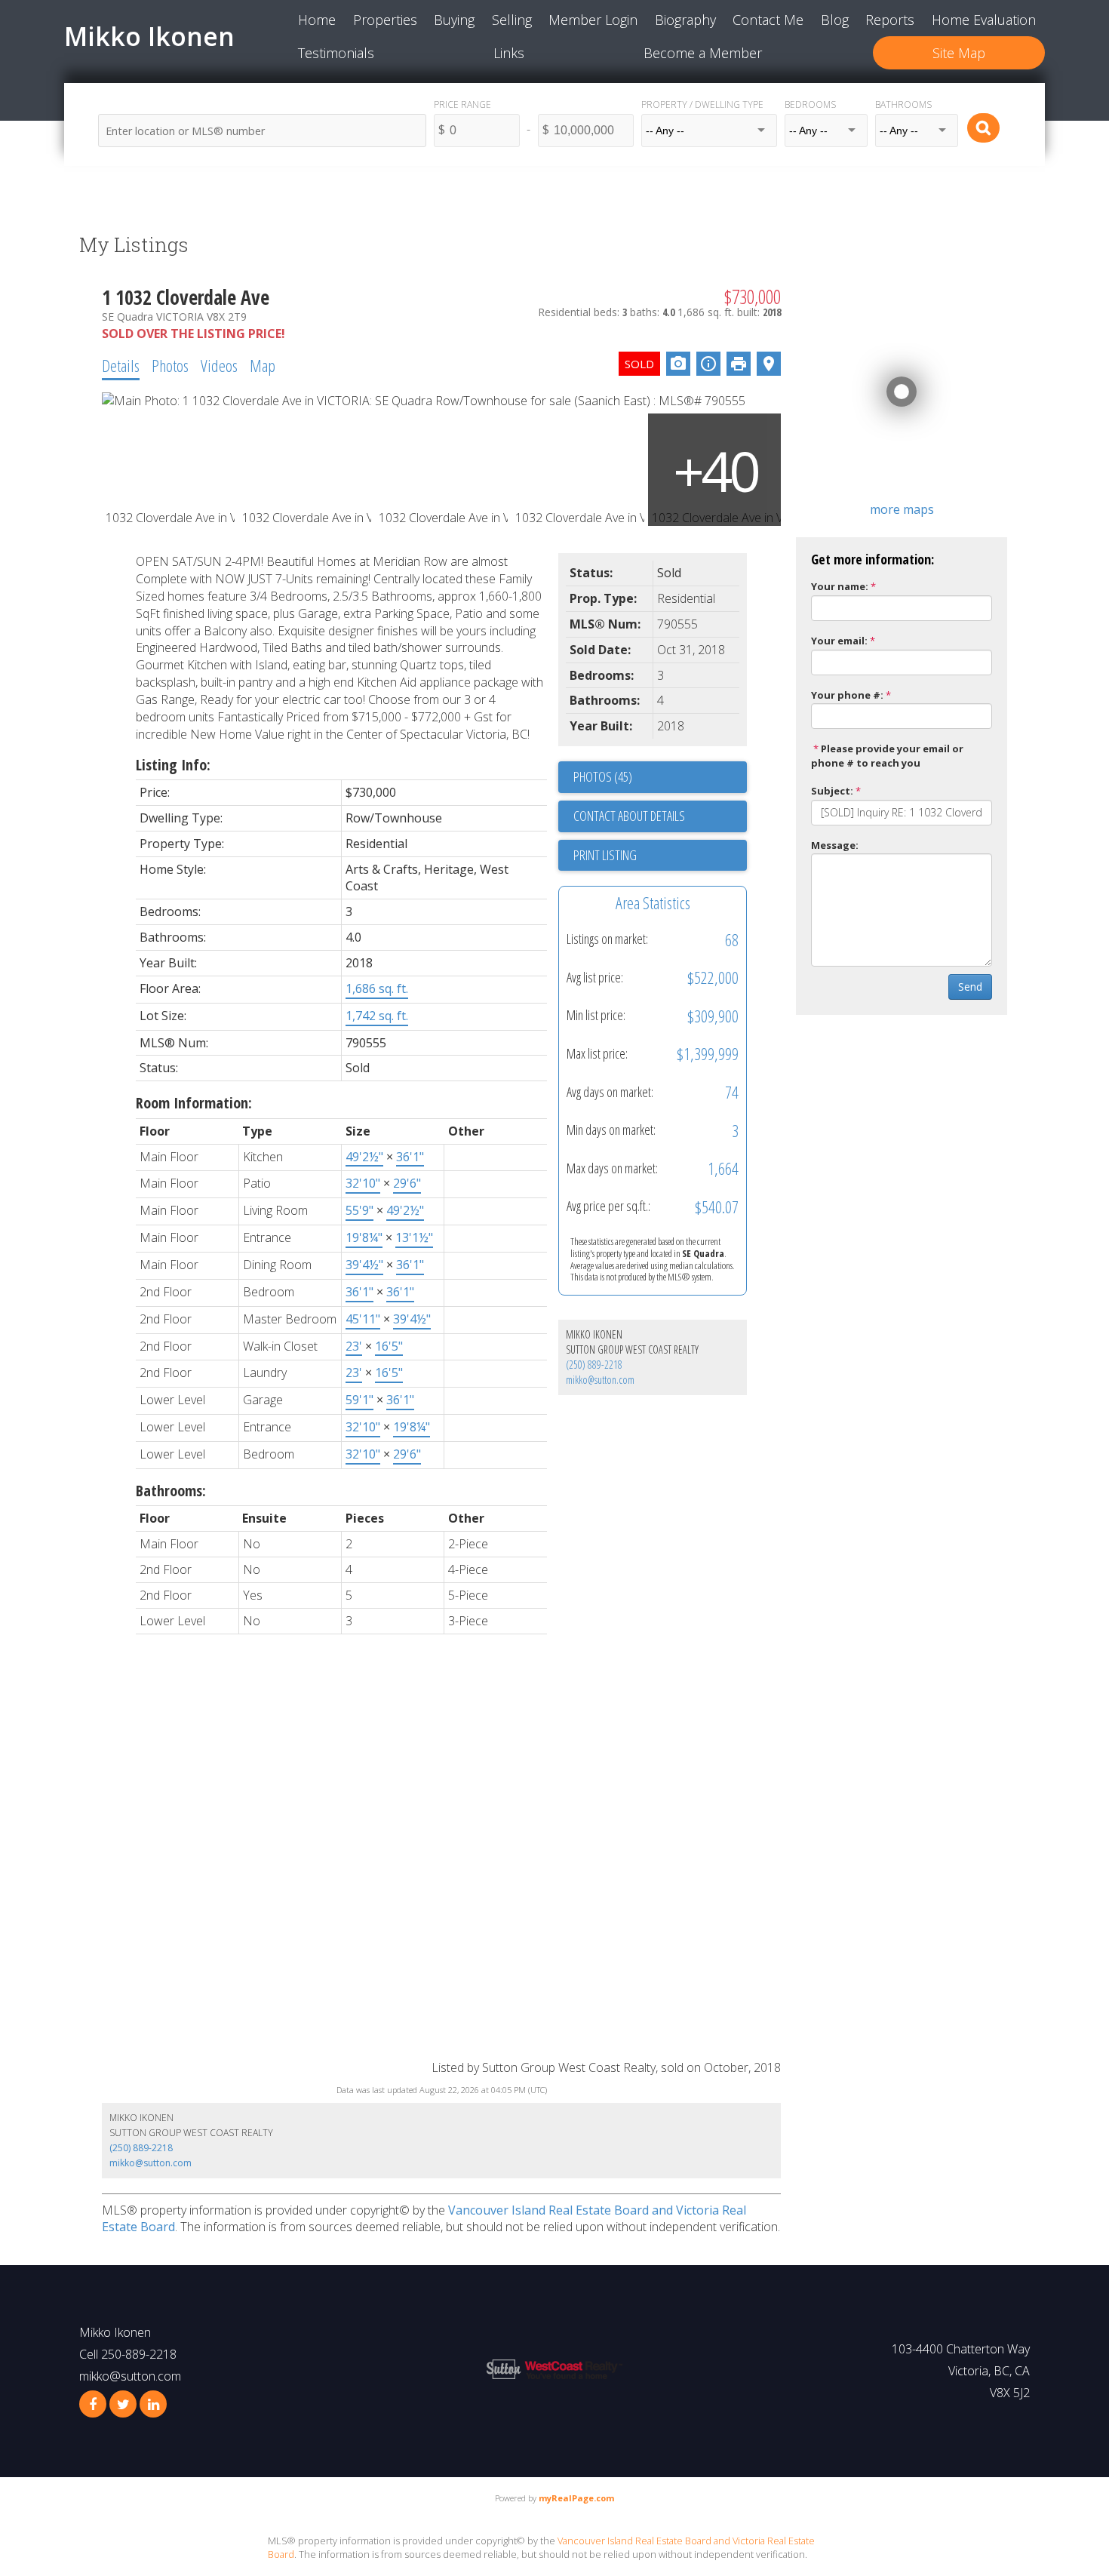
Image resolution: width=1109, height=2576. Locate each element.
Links (509, 53)
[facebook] (93, 2404)
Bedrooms (810, 105)
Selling (512, 20)
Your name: (840, 586)
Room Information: (194, 1103)
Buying (454, 20)
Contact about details (629, 816)
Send (970, 987)
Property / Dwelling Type (702, 105)
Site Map (959, 53)
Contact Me (768, 20)
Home (317, 20)
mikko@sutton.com (600, 1380)
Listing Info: (173, 765)
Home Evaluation (984, 20)
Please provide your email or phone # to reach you (887, 756)
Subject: (832, 791)
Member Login (593, 20)
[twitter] (123, 2404)
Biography (685, 20)
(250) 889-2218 (594, 1365)
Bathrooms (903, 105)
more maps (902, 509)
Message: (835, 845)
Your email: (839, 641)
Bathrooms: (171, 1491)
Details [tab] (121, 365)
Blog (835, 20)
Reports (890, 20)
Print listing (605, 855)
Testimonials (336, 53)
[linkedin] (153, 2404)
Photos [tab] (170, 365)
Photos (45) (603, 776)
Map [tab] (263, 365)
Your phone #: (847, 695)
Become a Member (703, 53)
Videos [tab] (219, 365)
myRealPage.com (576, 2498)
